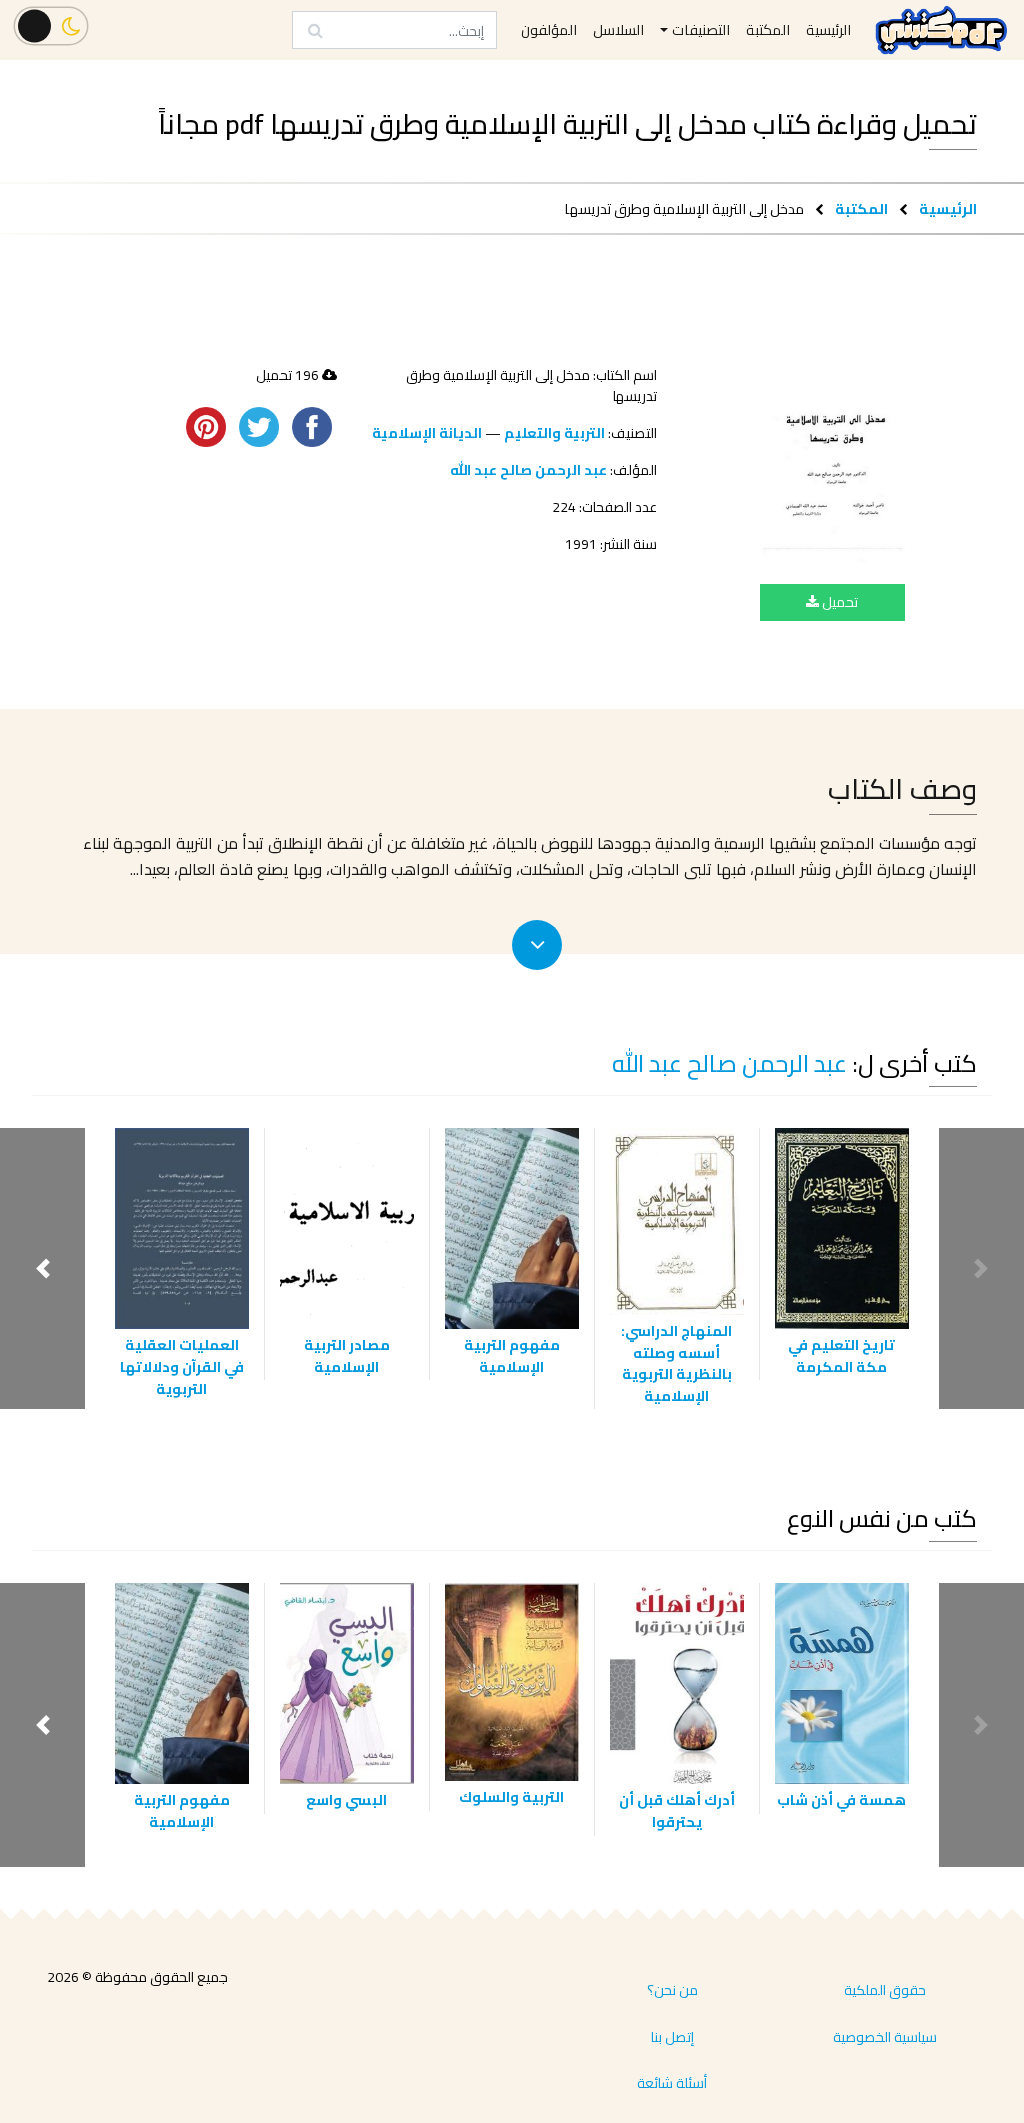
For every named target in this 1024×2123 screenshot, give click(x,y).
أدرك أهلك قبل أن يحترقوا (677, 1810)
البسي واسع (346, 1799)
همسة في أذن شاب (841, 1799)
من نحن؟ (672, 1990)
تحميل (838, 602)
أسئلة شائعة (672, 2083)
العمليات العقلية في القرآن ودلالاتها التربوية (182, 1366)
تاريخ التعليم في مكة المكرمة (841, 1355)
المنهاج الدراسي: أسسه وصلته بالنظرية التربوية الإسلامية (676, 1363)
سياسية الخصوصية (885, 2037)
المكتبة (861, 208)
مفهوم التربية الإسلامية (512, 1355)
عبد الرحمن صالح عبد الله (528, 470)
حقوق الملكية (885, 1990)
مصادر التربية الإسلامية (347, 1355)
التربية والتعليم (554, 433)
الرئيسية (948, 208)
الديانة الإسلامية (427, 433)
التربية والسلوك (511, 1796)
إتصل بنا (672, 2037)
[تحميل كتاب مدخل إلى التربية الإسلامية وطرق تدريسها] (832, 466)
